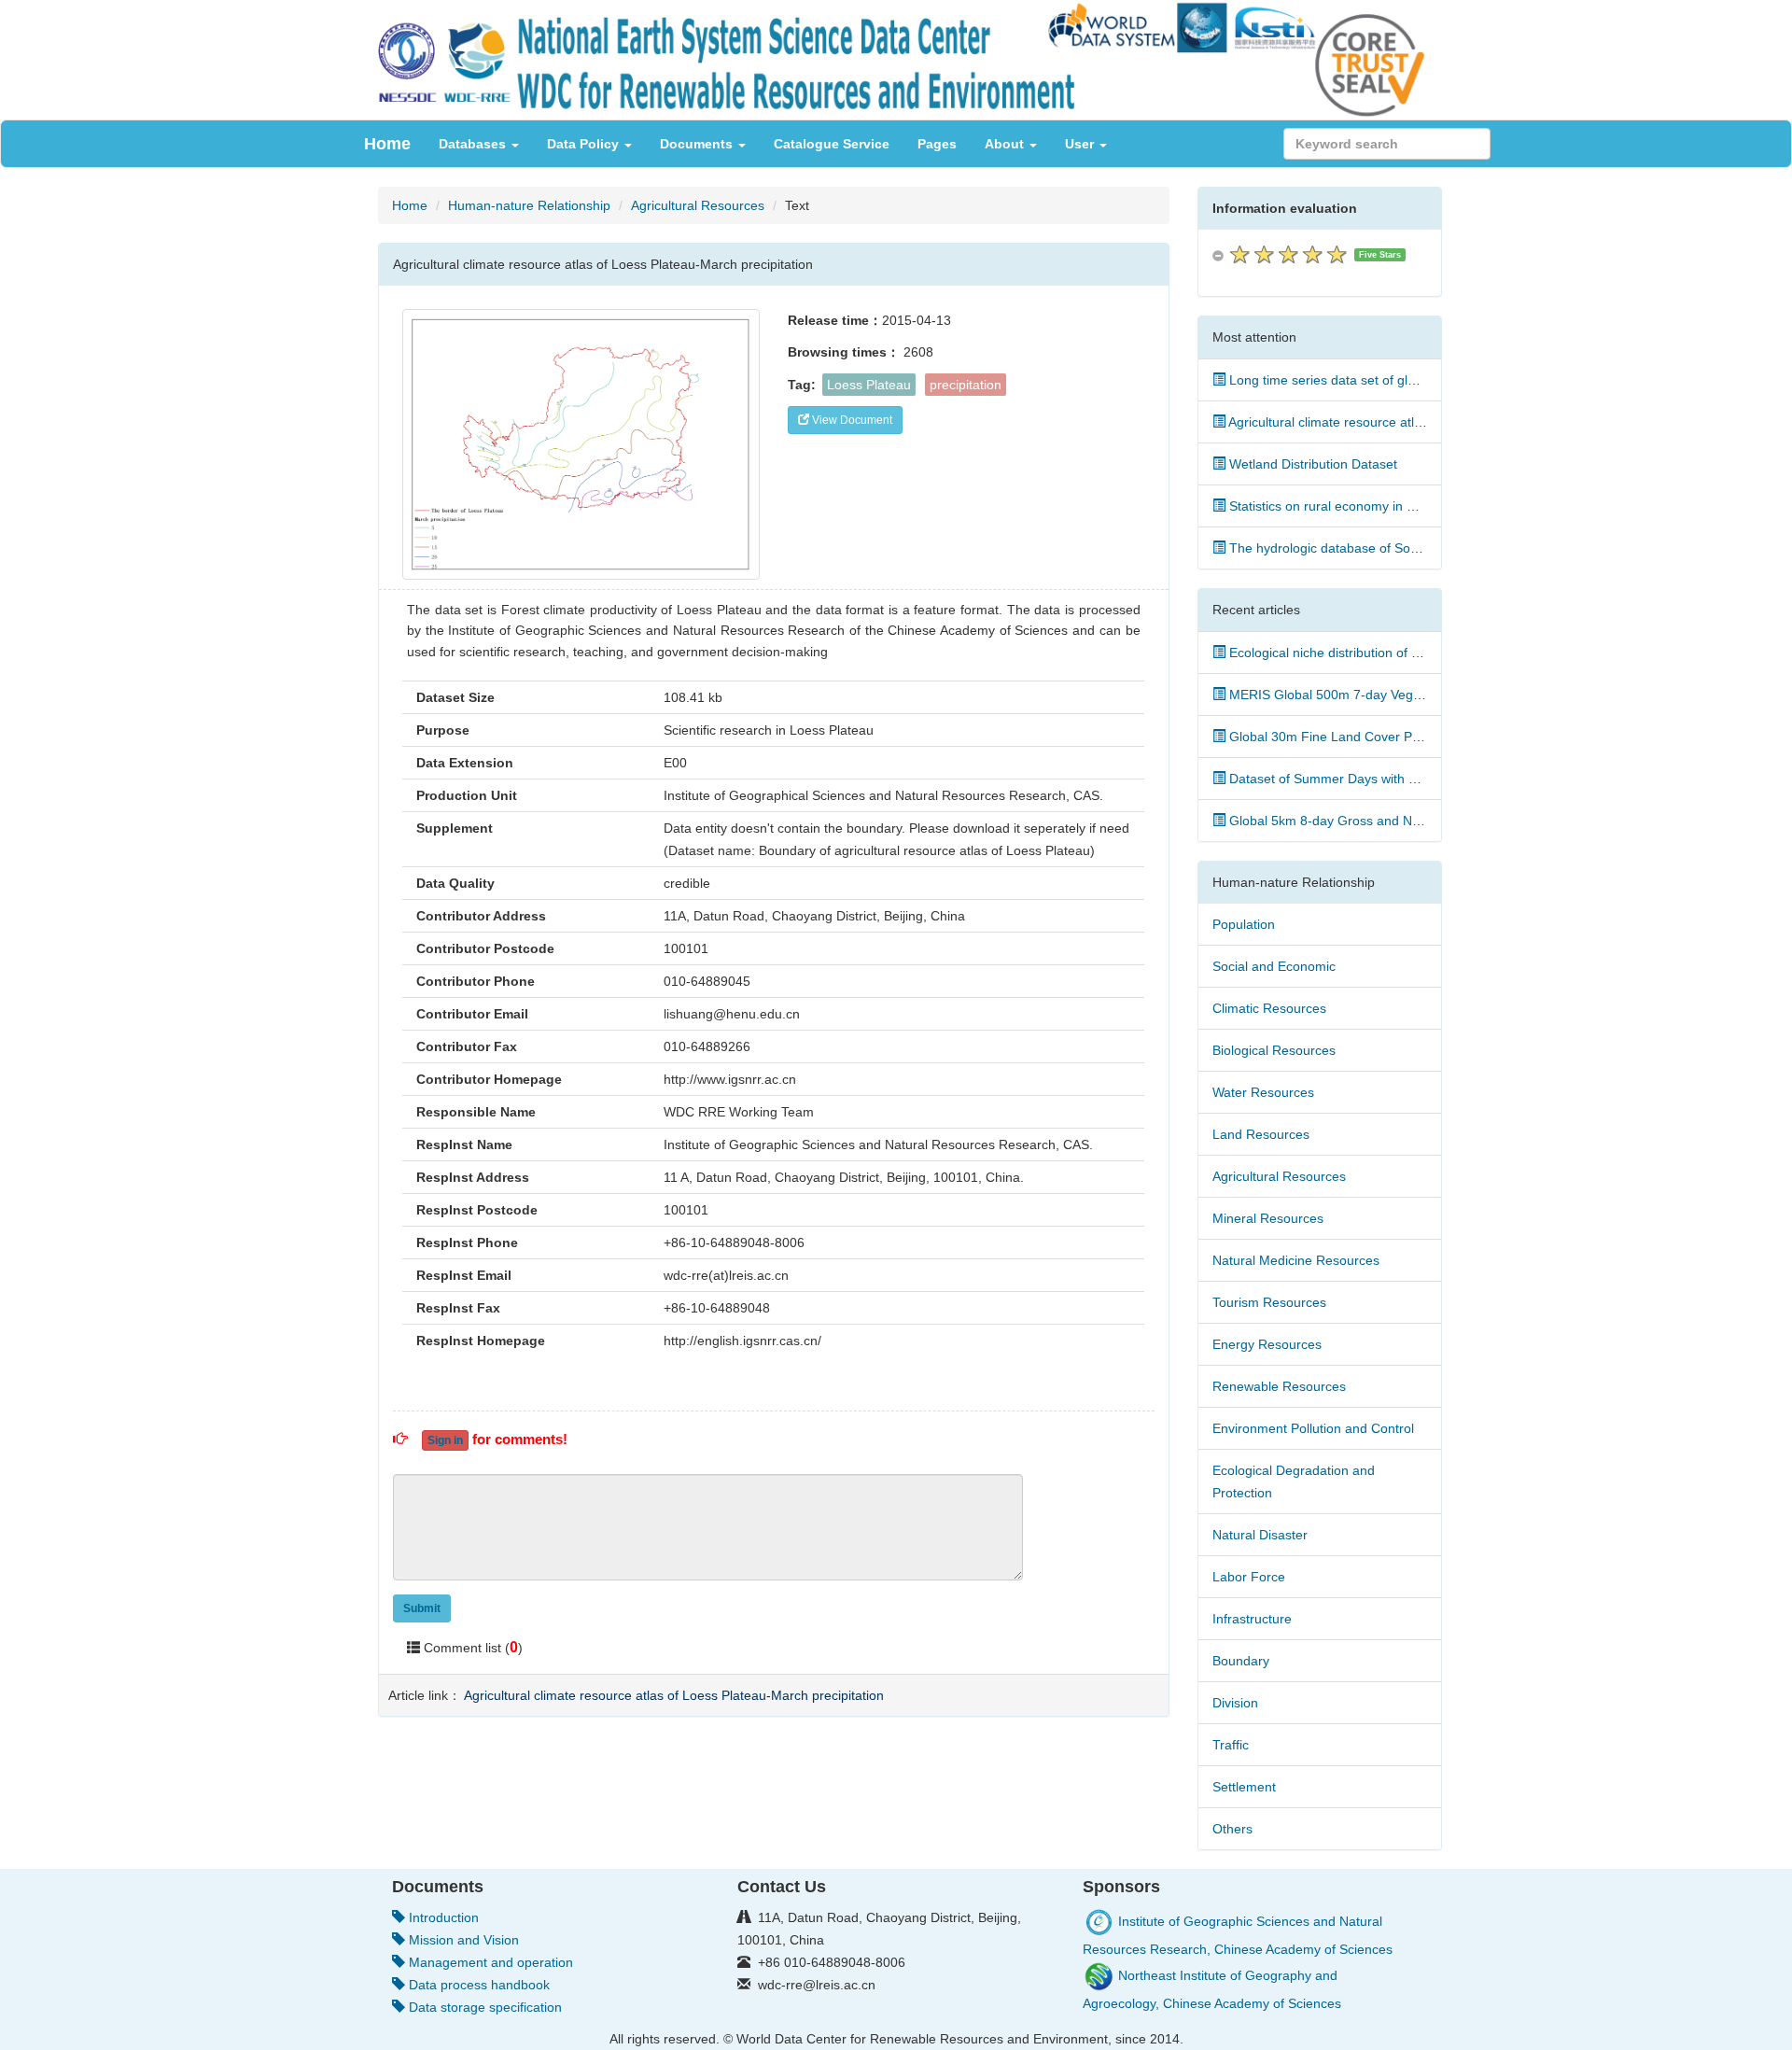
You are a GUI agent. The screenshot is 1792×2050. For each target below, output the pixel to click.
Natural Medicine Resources (1296, 1260)
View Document (851, 420)
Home (387, 144)
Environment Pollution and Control (1313, 1428)
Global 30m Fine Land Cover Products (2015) (1362, 737)
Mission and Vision (462, 1940)
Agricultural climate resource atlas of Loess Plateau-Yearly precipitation (1436, 422)
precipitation (966, 385)
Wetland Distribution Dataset (1311, 464)
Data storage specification (483, 2007)
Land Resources (1261, 1134)
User (1081, 144)
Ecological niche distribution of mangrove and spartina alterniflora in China (1446, 653)
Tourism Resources (1269, 1302)
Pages (937, 144)
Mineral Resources (1268, 1218)
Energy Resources (1267, 1344)
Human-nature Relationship (529, 205)
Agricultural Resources (698, 205)
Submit (422, 1608)
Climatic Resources (1269, 1008)
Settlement (1244, 1787)
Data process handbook (477, 1985)
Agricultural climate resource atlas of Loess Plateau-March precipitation (674, 1695)
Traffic (1231, 1745)
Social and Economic (1274, 966)
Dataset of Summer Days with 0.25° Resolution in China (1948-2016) (1431, 779)
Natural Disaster (1260, 1535)
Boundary (1241, 1661)
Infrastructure (1252, 1619)
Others (1232, 1829)
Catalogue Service (832, 144)
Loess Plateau (869, 385)
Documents (698, 144)
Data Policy (585, 144)
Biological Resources (1274, 1050)
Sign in (445, 1440)
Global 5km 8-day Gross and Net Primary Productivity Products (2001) (1435, 821)
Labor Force (1249, 1577)
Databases (474, 144)
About (1006, 144)
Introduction (442, 1917)
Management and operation (489, 1962)
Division (1235, 1703)
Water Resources (1263, 1092)
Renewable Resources (1279, 1386)
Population (1244, 924)
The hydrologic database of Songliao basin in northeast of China (1417, 548)
